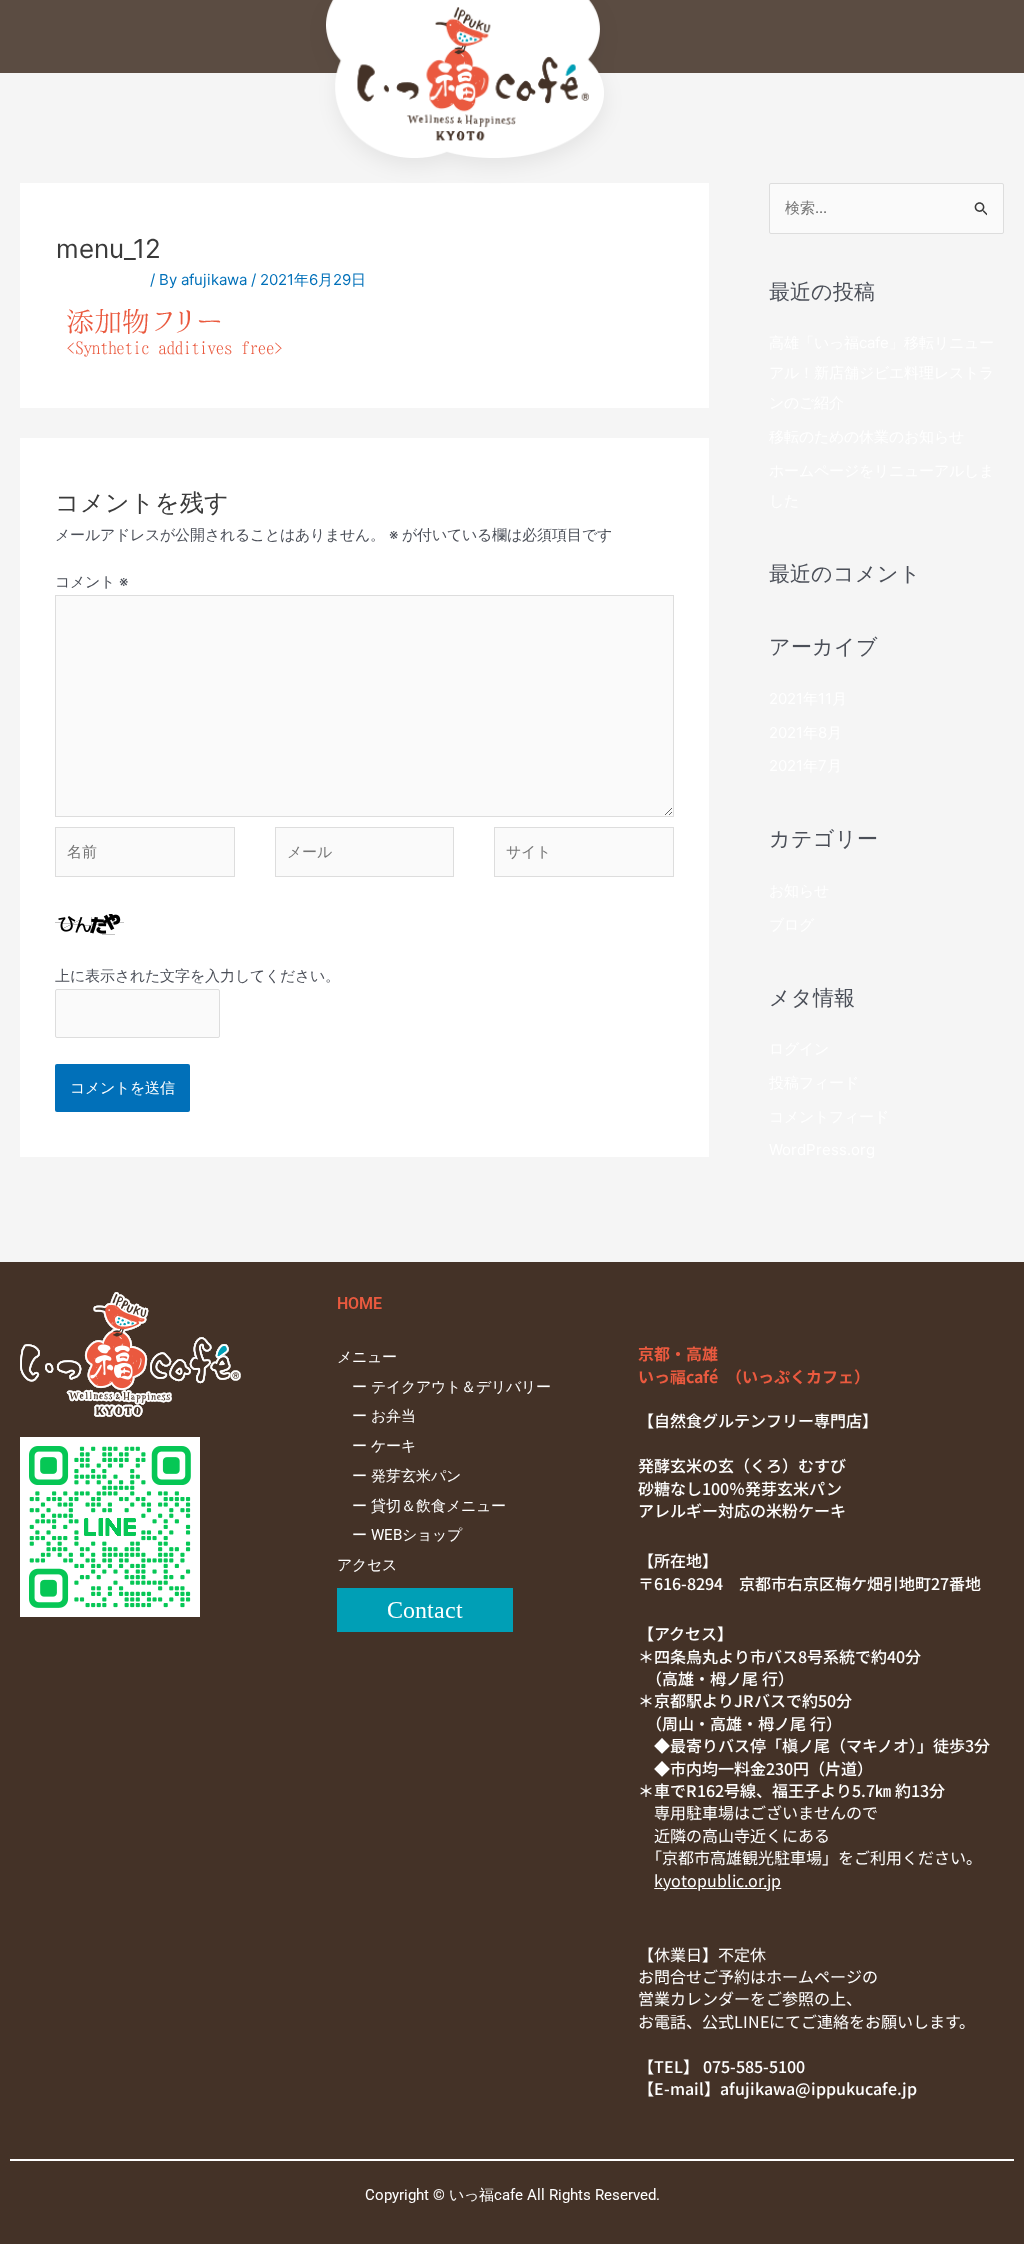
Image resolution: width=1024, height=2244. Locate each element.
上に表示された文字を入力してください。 (197, 975)
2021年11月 (808, 698)
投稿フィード (814, 1082)
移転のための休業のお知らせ (866, 436)
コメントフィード (829, 1116)
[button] (508, 46)
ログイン (799, 1048)
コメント (91, 581)
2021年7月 (805, 765)
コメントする (101, 279)
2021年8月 (805, 732)
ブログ (791, 924)
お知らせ (799, 890)
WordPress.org (822, 1149)
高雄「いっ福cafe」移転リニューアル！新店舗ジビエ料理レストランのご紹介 (881, 372)
